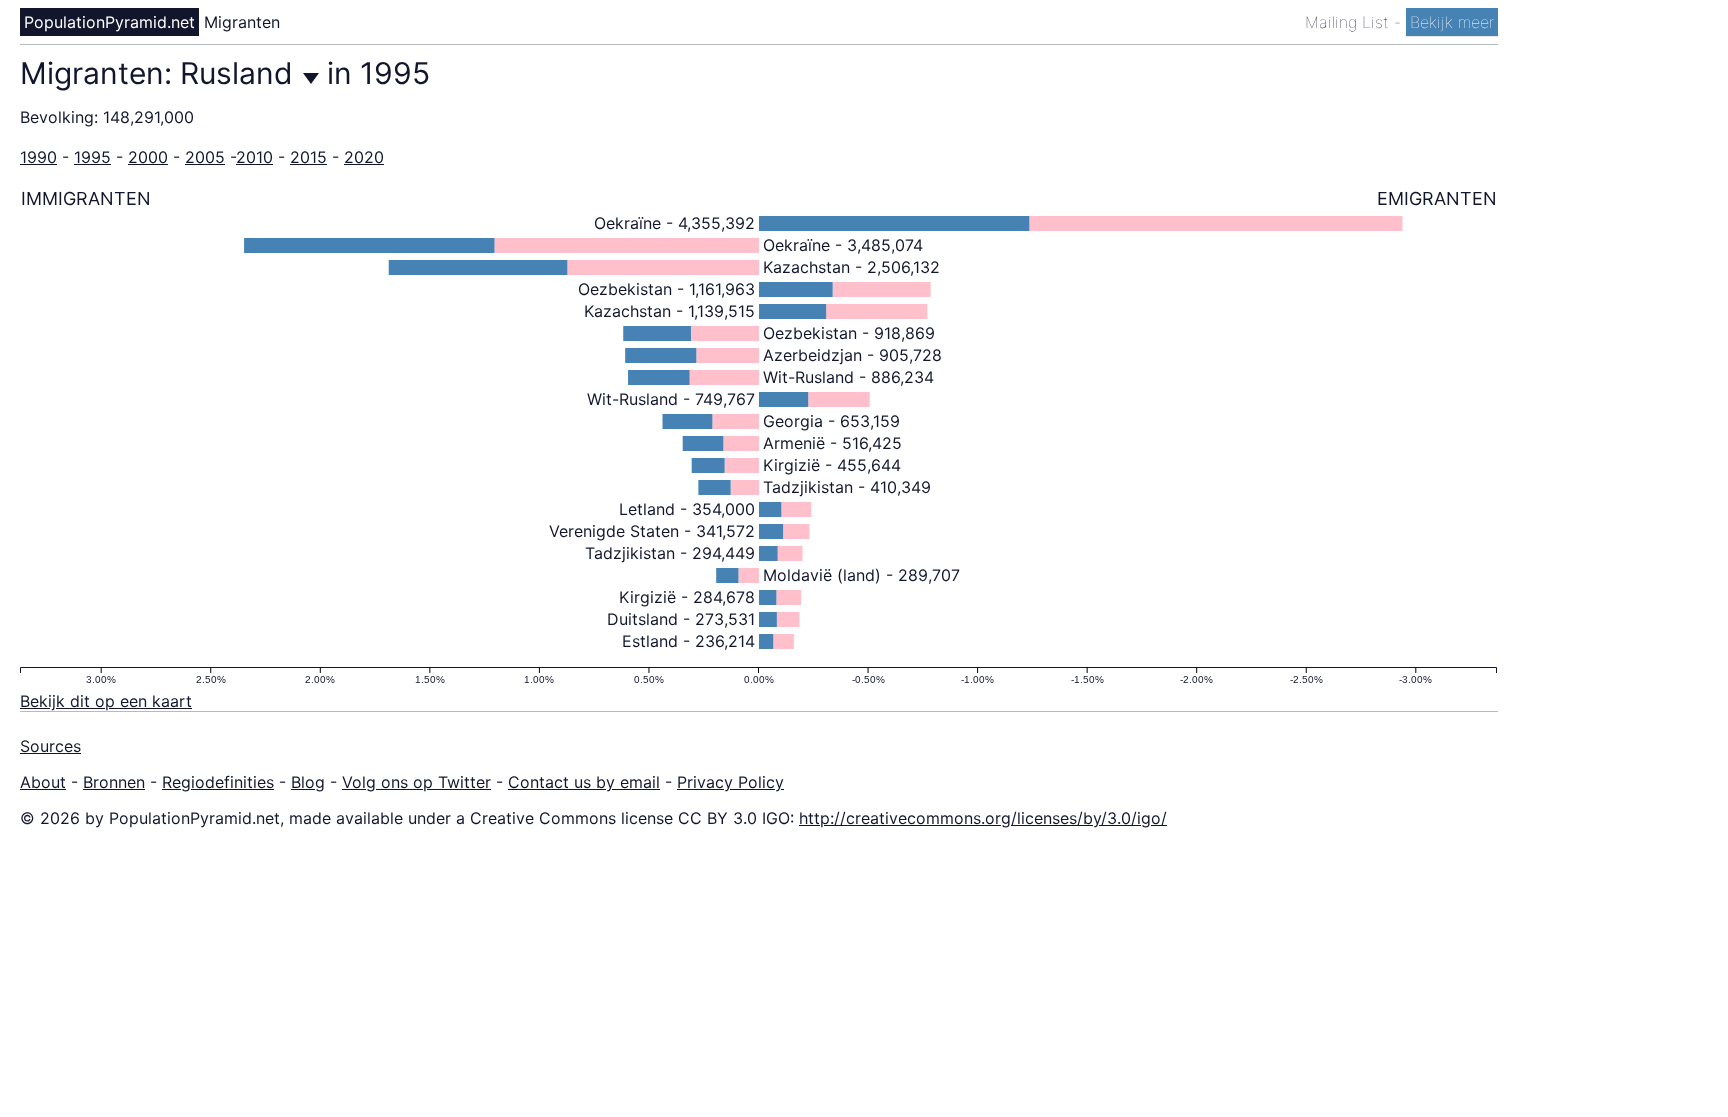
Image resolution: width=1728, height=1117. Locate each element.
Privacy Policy (730, 782)
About (43, 782)
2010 (254, 157)
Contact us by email (584, 782)
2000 (148, 157)
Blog (308, 782)
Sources (50, 746)
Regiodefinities (218, 782)
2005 (205, 157)
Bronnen (114, 782)
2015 (308, 157)
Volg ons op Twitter (416, 782)
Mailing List (1349, 22)
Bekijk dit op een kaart (106, 701)
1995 (92, 157)
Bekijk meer (1452, 22)
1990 (38, 157)
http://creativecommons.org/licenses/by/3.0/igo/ (983, 818)
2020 (364, 157)
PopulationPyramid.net (109, 22)
